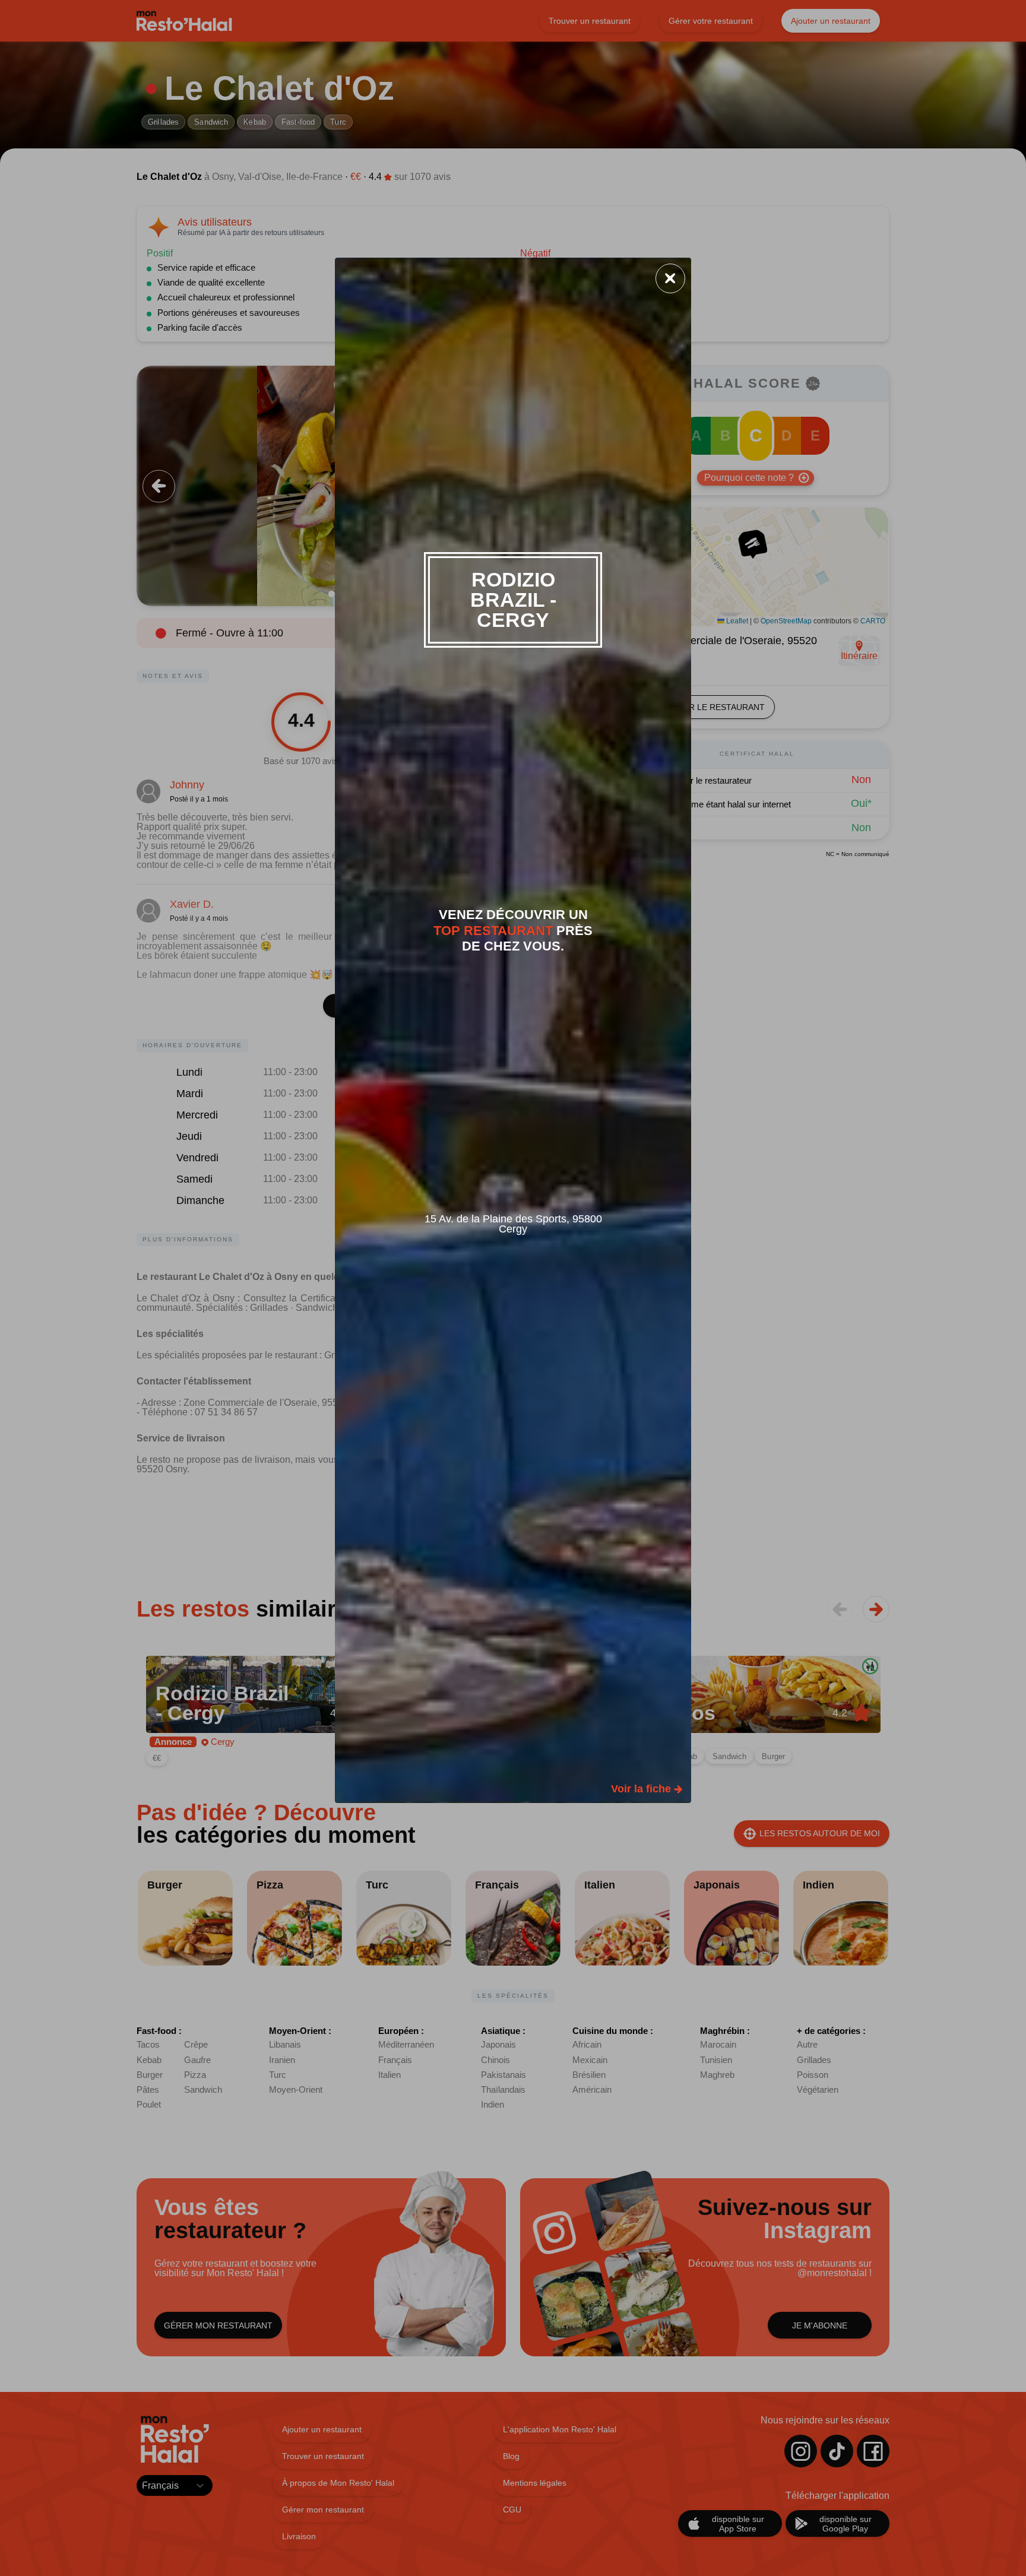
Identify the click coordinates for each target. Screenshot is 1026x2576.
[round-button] (670, 278)
